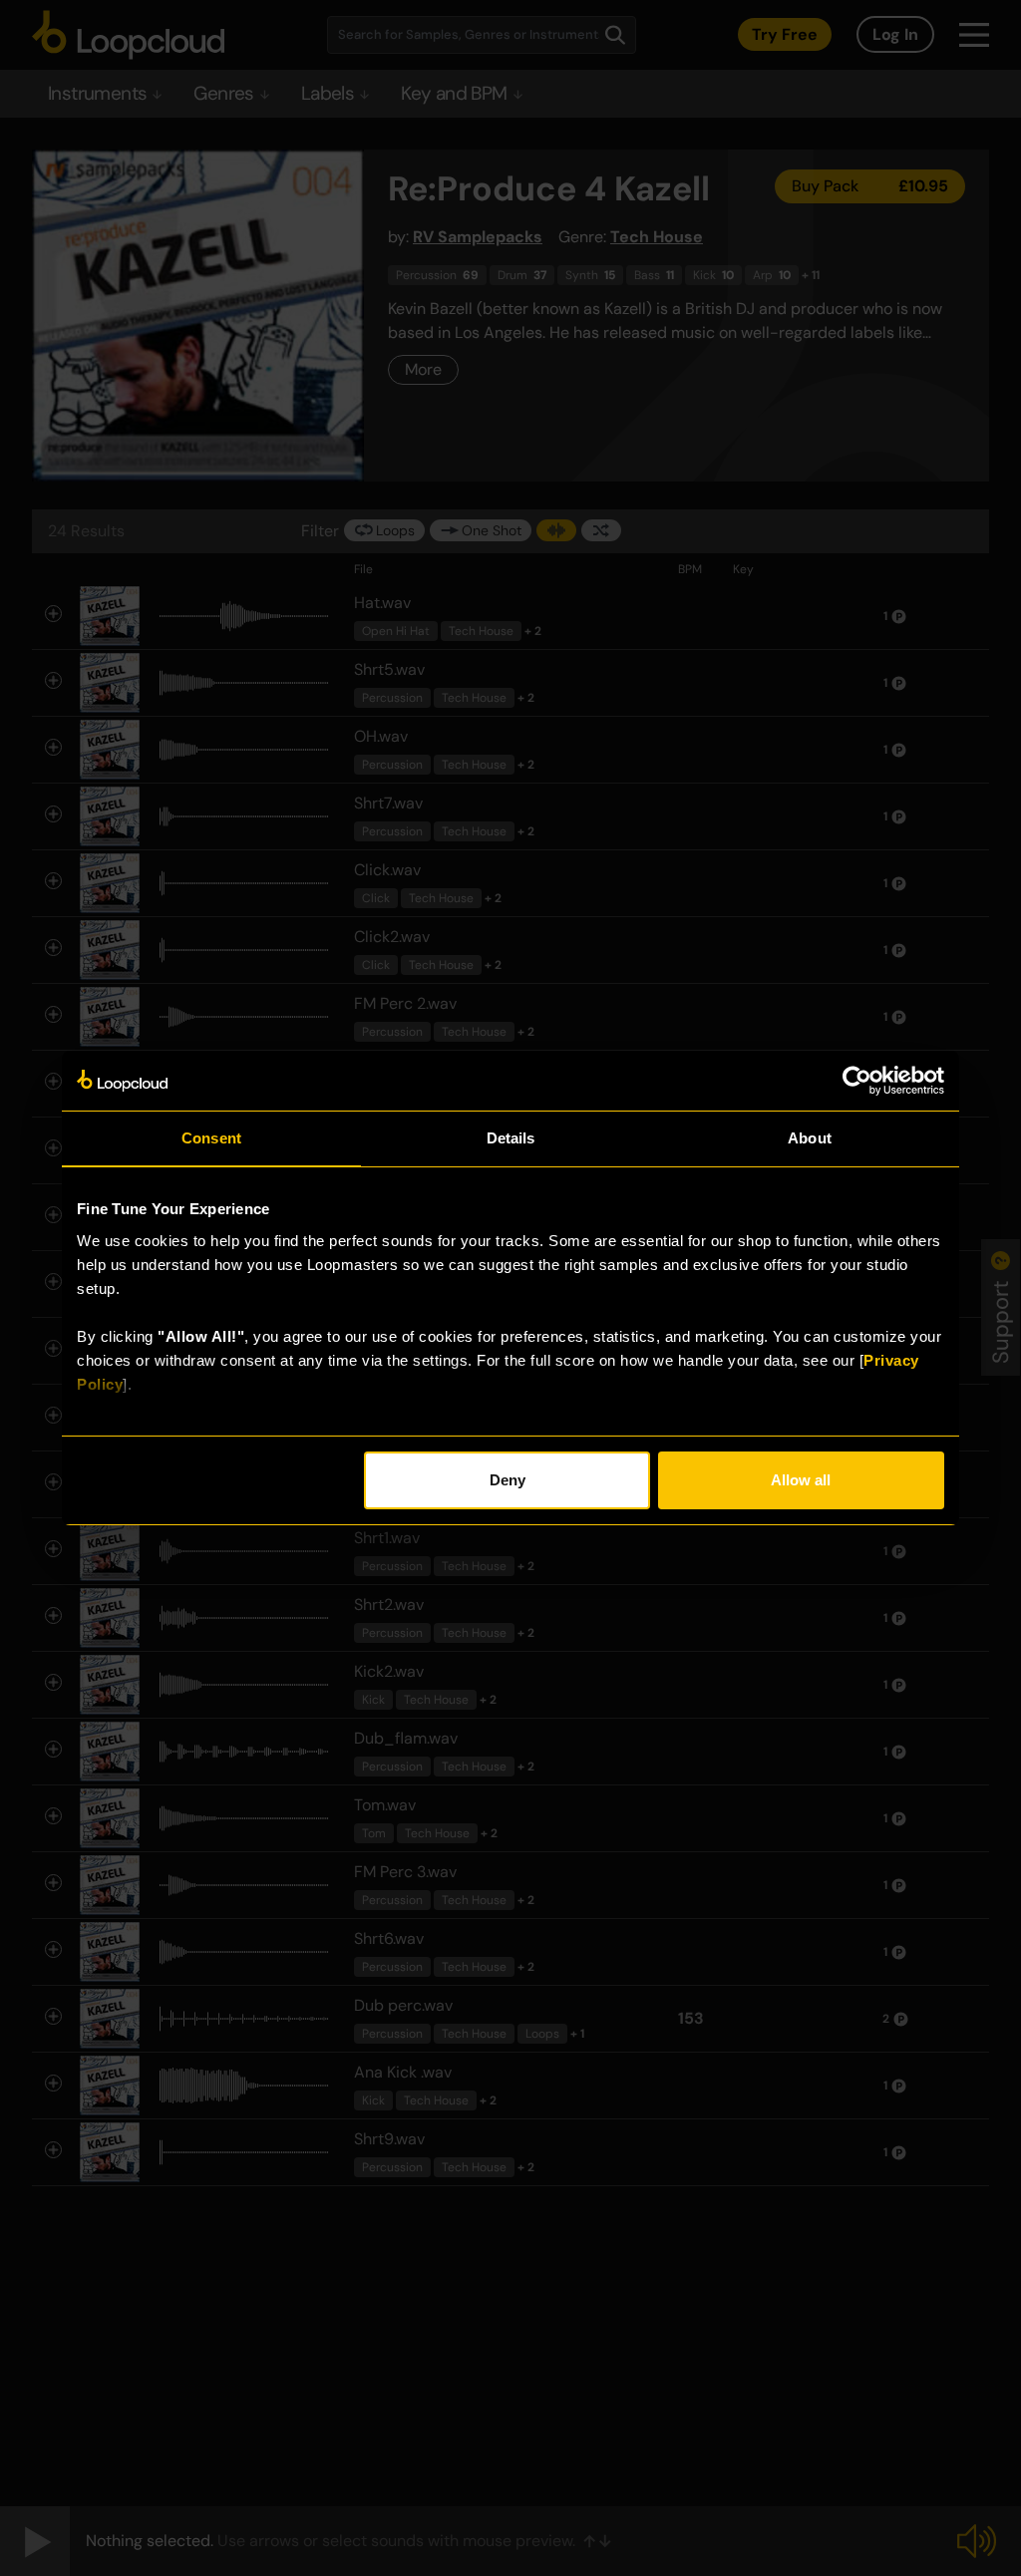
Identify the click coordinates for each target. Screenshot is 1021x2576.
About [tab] (810, 1138)
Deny (508, 1480)
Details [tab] (511, 1138)
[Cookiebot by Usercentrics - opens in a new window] (857, 1081)
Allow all (801, 1480)
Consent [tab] (211, 1138)
